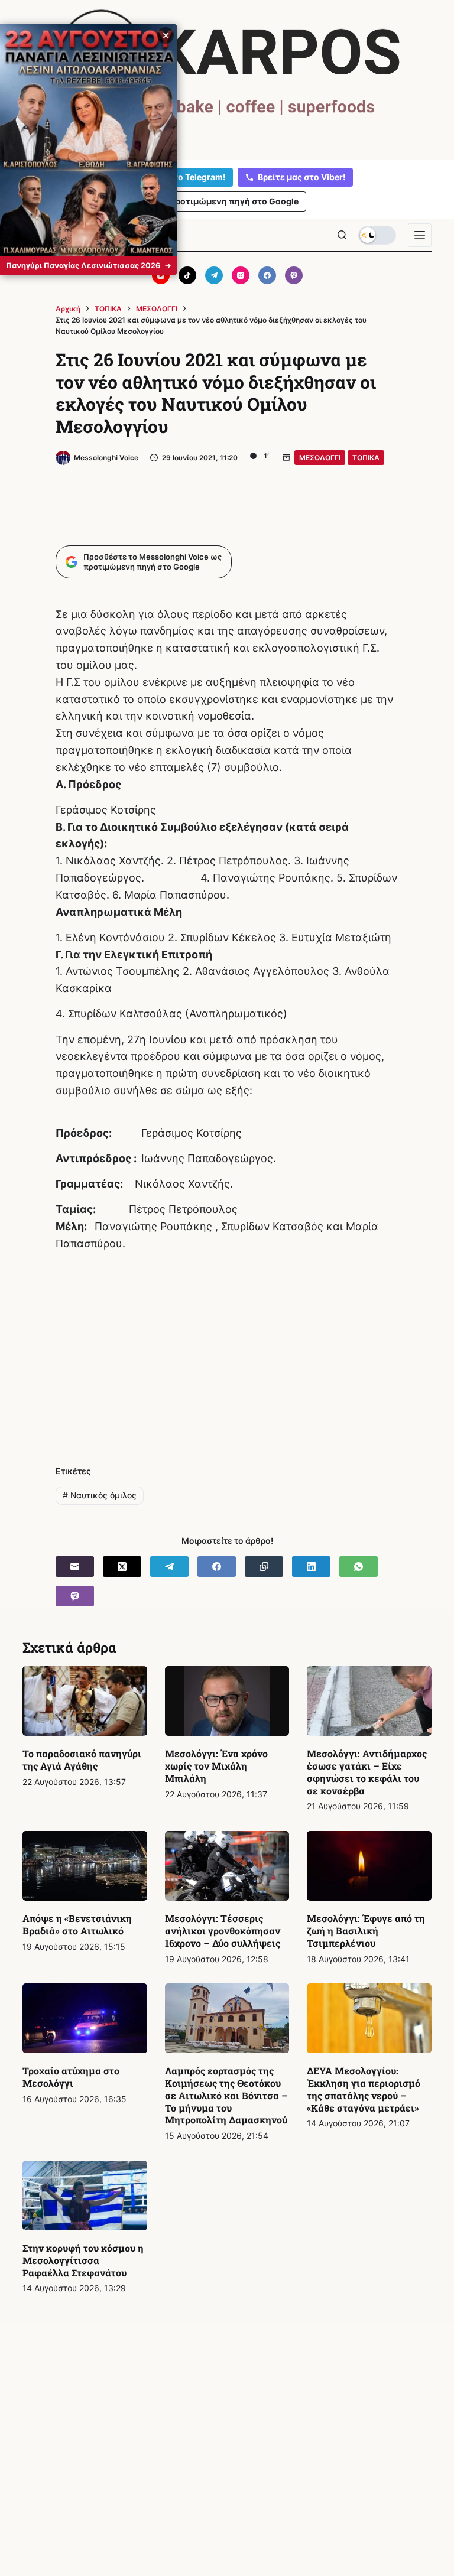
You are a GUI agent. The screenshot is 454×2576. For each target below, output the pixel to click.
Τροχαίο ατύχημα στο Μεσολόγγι (71, 2077)
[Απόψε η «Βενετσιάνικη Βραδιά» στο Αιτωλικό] (85, 1866)
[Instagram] (241, 275)
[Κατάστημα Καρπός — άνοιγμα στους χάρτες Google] (227, 78)
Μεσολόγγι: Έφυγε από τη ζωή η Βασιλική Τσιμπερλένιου (366, 1931)
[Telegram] (214, 275)
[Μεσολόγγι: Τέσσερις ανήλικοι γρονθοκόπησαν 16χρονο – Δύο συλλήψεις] (227, 1866)
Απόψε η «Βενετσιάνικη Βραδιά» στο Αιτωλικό (77, 1924)
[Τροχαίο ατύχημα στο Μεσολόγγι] (85, 2018)
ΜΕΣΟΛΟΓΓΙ (320, 458)
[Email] (75, 1567)
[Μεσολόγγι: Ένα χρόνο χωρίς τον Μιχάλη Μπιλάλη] (227, 1701)
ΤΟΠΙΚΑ (366, 458)
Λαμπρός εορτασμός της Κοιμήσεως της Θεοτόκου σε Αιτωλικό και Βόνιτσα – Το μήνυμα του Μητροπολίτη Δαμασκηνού (226, 2095)
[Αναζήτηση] (342, 235)
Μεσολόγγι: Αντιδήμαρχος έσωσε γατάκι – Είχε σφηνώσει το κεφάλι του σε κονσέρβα (367, 1772)
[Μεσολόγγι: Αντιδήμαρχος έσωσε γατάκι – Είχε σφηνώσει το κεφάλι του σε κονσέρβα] (369, 1701)
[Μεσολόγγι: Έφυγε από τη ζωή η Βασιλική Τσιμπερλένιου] (369, 1866)
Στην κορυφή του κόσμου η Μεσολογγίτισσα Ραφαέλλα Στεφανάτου (83, 2260)
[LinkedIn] (311, 1567)
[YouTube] (161, 275)
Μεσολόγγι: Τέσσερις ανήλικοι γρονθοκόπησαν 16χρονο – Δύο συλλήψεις (223, 1931)
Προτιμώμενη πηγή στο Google (234, 201)
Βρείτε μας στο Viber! (302, 177)
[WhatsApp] (359, 1567)
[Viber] (294, 275)
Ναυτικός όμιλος (100, 1495)
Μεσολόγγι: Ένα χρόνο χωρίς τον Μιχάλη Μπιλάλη (216, 1766)
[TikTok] (187, 275)
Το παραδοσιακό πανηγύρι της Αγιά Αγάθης (82, 1759)
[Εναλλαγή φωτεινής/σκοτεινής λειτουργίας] (377, 235)
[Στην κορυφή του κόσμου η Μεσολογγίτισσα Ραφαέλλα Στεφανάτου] (85, 2196)
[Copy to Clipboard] (264, 1567)
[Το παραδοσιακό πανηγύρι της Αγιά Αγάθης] (85, 1701)
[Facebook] (267, 275)
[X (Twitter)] (122, 1567)
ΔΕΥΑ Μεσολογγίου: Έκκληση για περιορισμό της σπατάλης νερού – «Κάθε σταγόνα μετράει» (364, 2089)
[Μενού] (420, 235)
